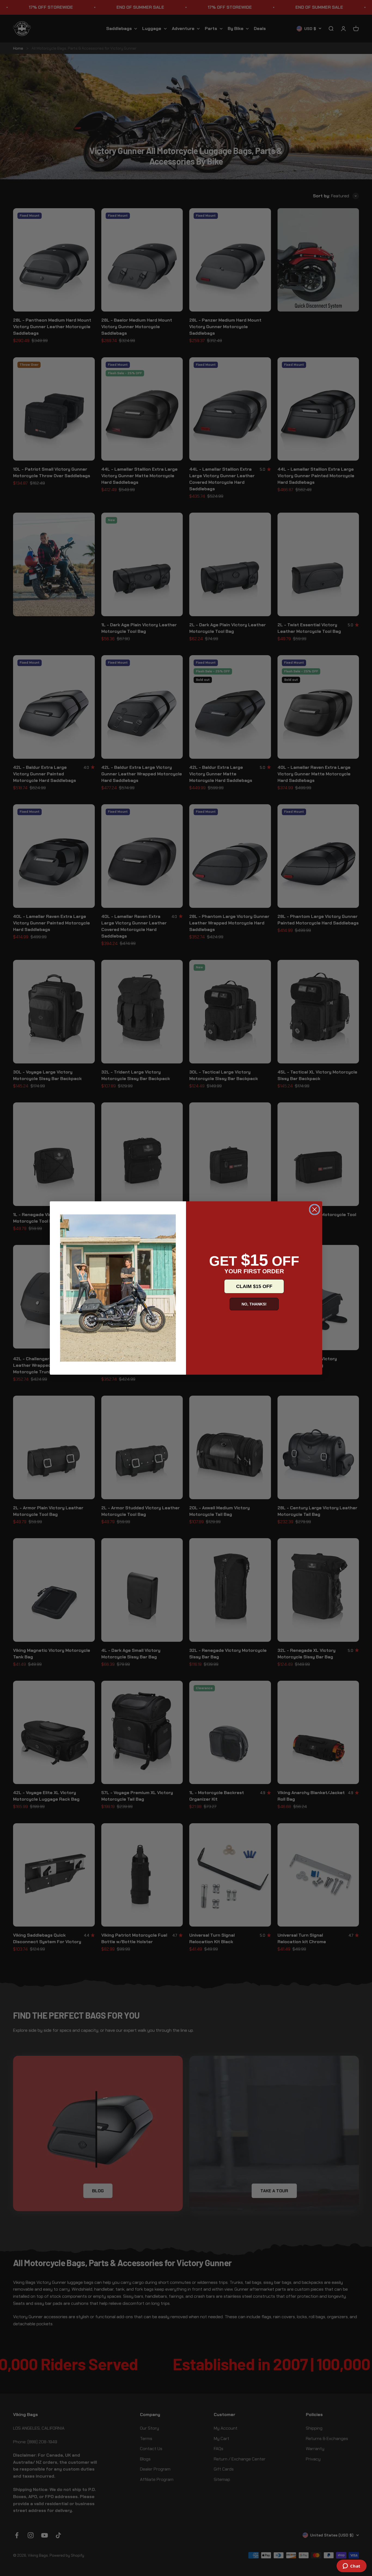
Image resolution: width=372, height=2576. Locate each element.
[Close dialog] (315, 1210)
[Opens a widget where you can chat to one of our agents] (351, 2566)
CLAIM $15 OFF (254, 1286)
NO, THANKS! (254, 1304)
